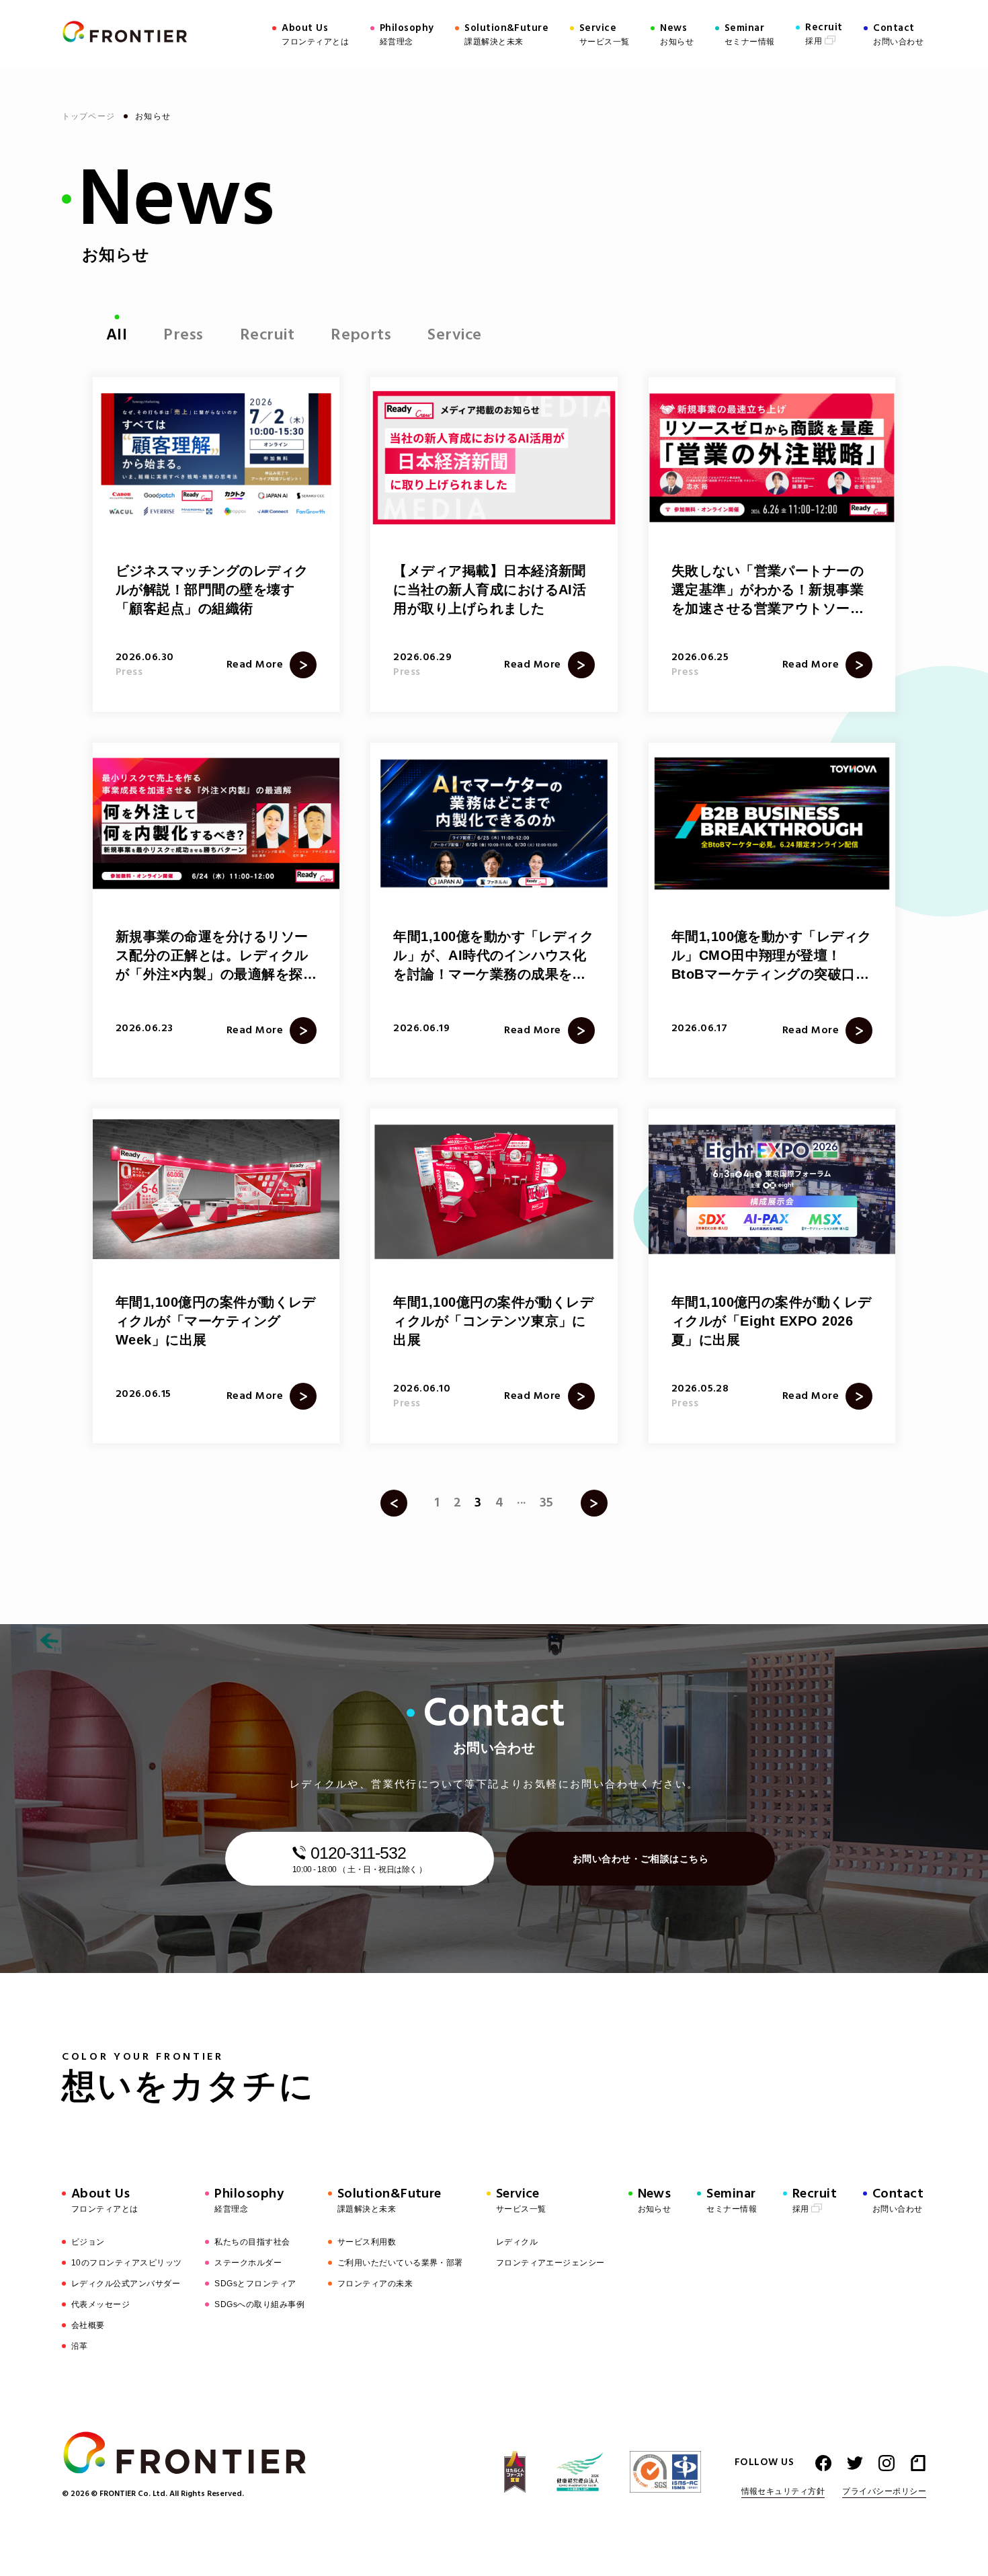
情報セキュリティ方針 (783, 2492)
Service (454, 335)
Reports (361, 335)
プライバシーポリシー (884, 2492)
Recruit (267, 335)
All (117, 335)
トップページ (90, 116)
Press (183, 335)
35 (547, 1503)
